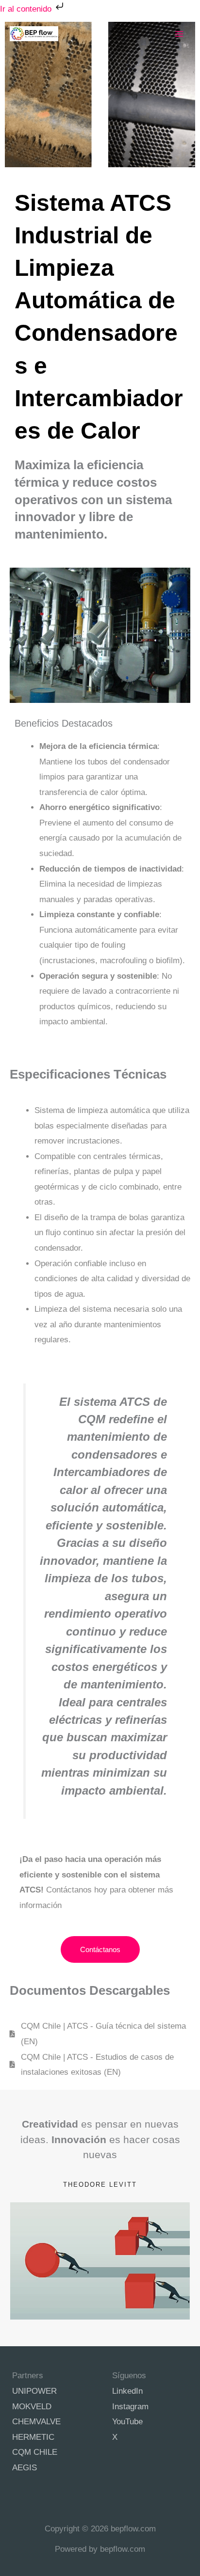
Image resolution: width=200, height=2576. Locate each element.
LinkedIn (127, 2391)
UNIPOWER (34, 2391)
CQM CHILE (35, 2452)
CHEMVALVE (36, 2422)
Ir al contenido (27, 9)
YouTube (127, 2422)
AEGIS (25, 2468)
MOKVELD (32, 2407)
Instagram (130, 2407)
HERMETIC (33, 2437)
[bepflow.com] (34, 34)
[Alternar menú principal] (180, 34)
